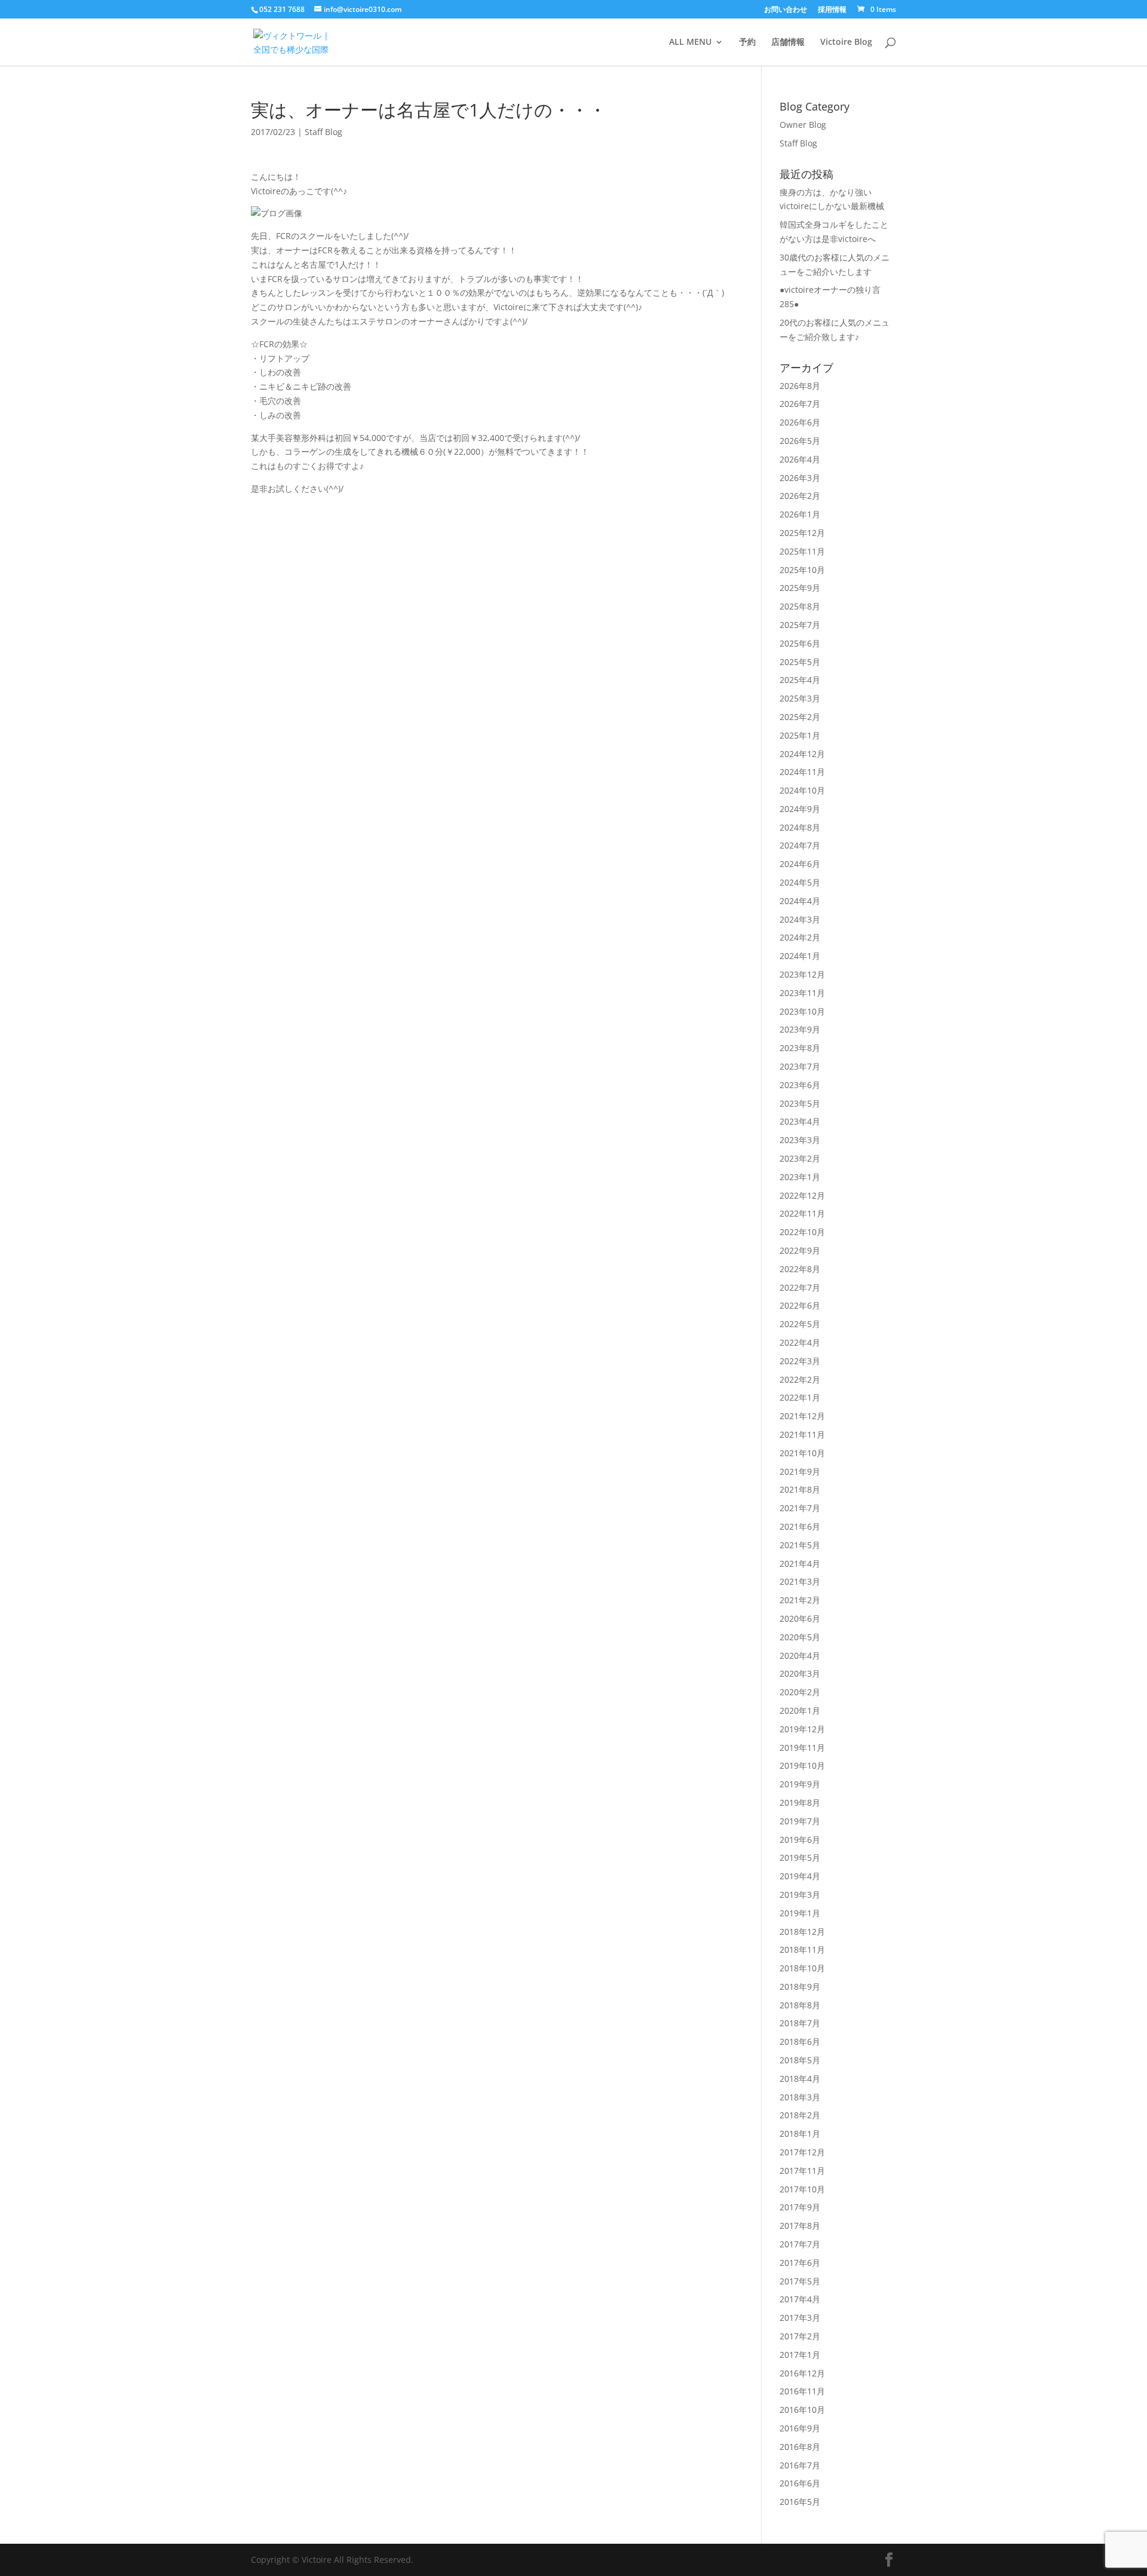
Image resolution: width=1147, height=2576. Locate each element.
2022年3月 (800, 1361)
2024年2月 (800, 937)
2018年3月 (800, 2097)
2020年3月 (800, 1673)
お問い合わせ (786, 10)
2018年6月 (800, 2041)
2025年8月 (800, 606)
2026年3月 (800, 478)
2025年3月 (800, 698)
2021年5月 (800, 1545)
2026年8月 (800, 386)
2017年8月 (800, 2226)
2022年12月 (802, 1195)
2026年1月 (800, 514)
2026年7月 (800, 404)
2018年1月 (800, 2134)
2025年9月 (800, 588)
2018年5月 (800, 2060)
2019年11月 (802, 1748)
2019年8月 (800, 1802)
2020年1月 (800, 1710)
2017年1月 (800, 2355)
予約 (747, 42)
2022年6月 (800, 1305)
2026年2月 (800, 496)
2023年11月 (802, 993)
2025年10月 (802, 570)
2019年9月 (800, 1784)
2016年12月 (802, 2373)
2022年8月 (800, 1269)
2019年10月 (802, 1765)
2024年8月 (800, 827)
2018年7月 (800, 2023)
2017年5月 (800, 2281)
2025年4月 (800, 680)
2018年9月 (800, 1987)
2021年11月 (802, 1434)
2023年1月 (800, 1177)
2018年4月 (800, 2079)
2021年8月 (800, 1489)
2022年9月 (800, 1250)
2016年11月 (802, 2391)
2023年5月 (800, 1103)
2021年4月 (800, 1563)
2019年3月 (800, 1895)
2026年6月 (800, 422)
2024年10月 (802, 790)
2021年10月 (802, 1453)
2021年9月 (800, 1471)
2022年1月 (800, 1397)
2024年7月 (800, 845)
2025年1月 (800, 735)
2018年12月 (802, 1932)
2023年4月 (800, 1121)
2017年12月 (802, 2152)
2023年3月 (800, 1140)
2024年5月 (800, 882)
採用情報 (832, 10)
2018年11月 (802, 1949)
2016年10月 (802, 2410)
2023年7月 (800, 1066)
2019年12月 (802, 1729)
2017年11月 (802, 2171)
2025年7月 (800, 625)
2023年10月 (802, 1011)
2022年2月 (800, 1379)
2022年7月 (800, 1287)
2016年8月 (800, 2447)
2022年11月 (802, 1213)
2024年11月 (802, 772)
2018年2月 (800, 2115)
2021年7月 (800, 1508)
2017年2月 (800, 2336)
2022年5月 (800, 1324)
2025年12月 (802, 533)
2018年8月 (800, 2005)
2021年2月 (800, 1600)
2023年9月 (800, 1029)
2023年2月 (800, 1158)
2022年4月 (800, 1342)
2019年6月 (800, 1840)
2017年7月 (800, 2244)
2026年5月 (800, 441)
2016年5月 (800, 2502)
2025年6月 (800, 643)
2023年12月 (802, 974)
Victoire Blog (846, 42)
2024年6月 (800, 864)
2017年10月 (802, 2189)
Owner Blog (803, 125)
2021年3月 (800, 1581)
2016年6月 (800, 2483)
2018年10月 (802, 1968)
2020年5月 (800, 1637)
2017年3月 (800, 2318)
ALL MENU (690, 42)
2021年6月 (800, 1526)
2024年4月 (800, 901)
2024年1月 (800, 956)
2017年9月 (800, 2207)
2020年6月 (800, 1618)
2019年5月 (800, 1857)
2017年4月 (800, 2299)
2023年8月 (800, 1048)
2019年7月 (800, 1821)
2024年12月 (802, 754)
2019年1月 (800, 1913)
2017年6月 (800, 2263)
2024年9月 (800, 809)
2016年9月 (800, 2428)
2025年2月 (800, 717)
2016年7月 (800, 2465)
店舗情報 (788, 42)
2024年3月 (800, 919)
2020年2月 (800, 1692)
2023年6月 (800, 1085)
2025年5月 (800, 662)
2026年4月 (800, 459)
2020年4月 (800, 1655)
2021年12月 (802, 1416)
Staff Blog (323, 132)
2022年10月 (802, 1232)
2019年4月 (800, 1876)
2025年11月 (802, 551)
